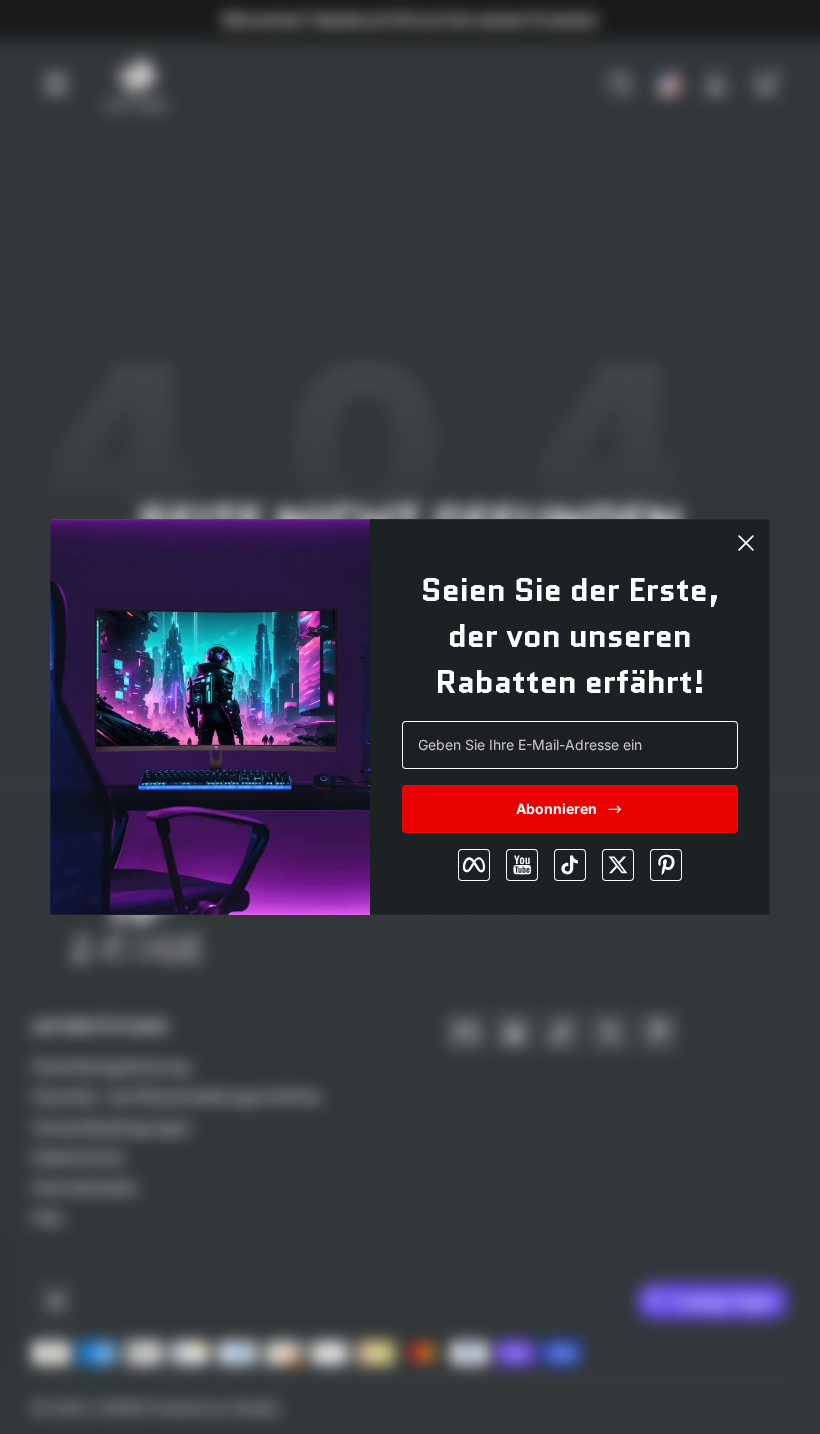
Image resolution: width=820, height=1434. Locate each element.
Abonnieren (556, 808)
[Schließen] (746, 543)
